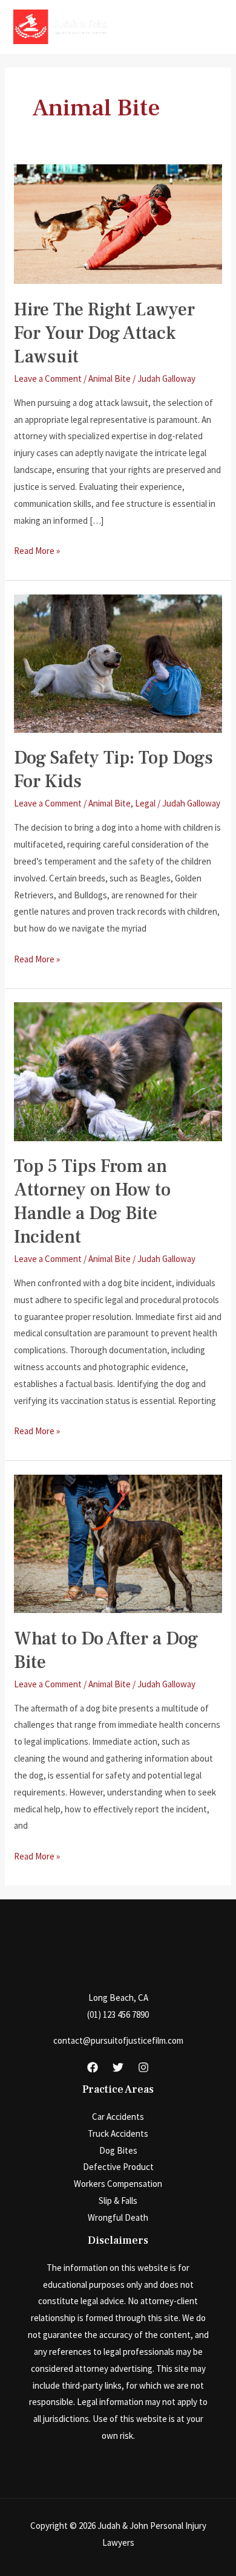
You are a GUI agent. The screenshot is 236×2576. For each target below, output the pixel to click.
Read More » (37, 552)
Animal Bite (110, 378)
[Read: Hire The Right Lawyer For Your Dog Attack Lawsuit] (118, 223)
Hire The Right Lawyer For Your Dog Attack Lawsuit (104, 333)
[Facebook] (93, 2067)
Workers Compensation (118, 2184)
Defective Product (118, 2167)
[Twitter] (118, 2067)
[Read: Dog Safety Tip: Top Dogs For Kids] (118, 662)
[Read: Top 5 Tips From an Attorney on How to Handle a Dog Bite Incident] (118, 1071)
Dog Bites (118, 2150)
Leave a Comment (48, 378)
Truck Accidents (118, 2133)
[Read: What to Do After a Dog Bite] (118, 1543)
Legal (145, 803)
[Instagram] (143, 2067)
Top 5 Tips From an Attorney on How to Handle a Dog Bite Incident (92, 1202)
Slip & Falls (118, 2201)
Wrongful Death (118, 2217)
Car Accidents (118, 2117)
